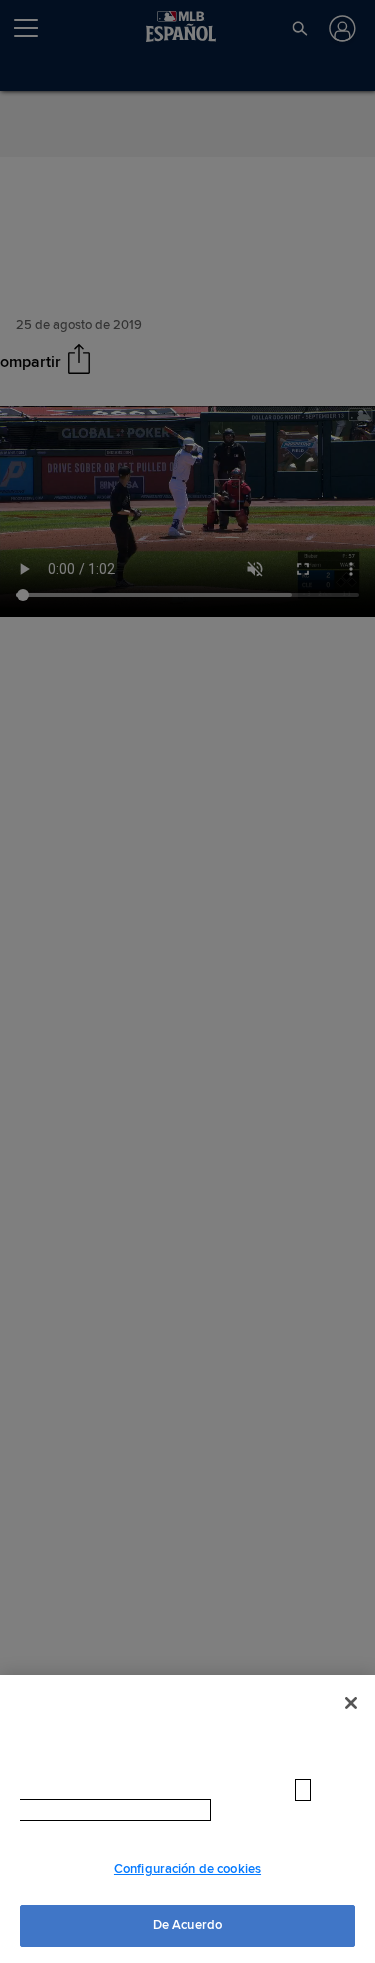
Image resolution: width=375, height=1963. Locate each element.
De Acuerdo (187, 1925)
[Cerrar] (351, 1703)
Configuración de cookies (187, 1869)
